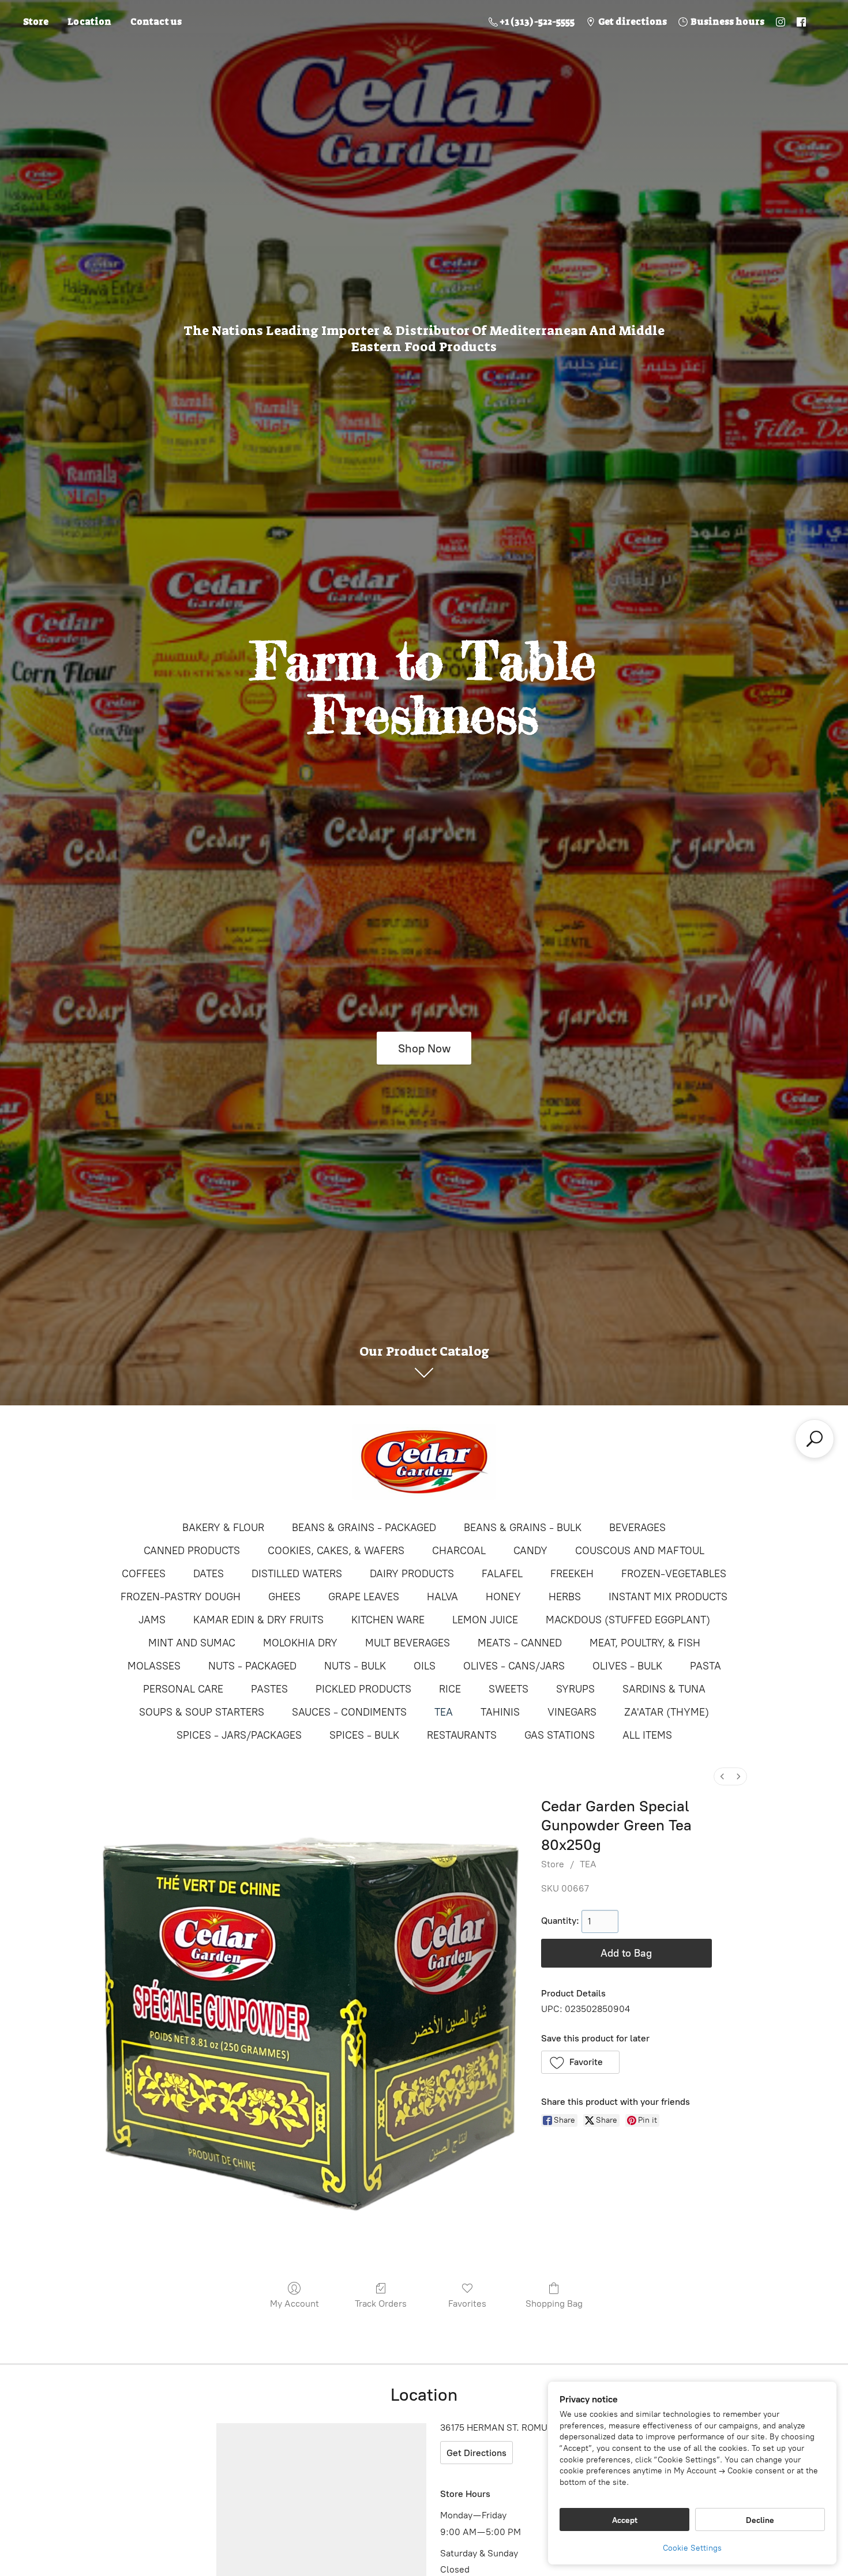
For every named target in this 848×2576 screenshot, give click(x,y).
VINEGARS (572, 1712)
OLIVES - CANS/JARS (514, 1666)
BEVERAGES (637, 1528)
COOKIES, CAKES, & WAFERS (336, 1551)
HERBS (565, 1597)
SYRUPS (575, 1689)
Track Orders (381, 2304)
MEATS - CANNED (520, 1643)
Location (89, 22)
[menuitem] (722, 1776)
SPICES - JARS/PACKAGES (239, 1735)
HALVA (442, 1597)
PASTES (269, 1689)
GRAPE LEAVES (364, 1597)
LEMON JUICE (485, 1620)
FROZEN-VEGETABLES (674, 1574)
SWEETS (509, 1689)
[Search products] (815, 1439)
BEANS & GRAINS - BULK (523, 1528)
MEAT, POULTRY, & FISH (645, 1643)
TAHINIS (500, 1712)
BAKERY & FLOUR (223, 1528)
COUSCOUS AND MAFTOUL (640, 1551)
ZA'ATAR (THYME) (667, 1712)
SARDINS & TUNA (664, 1689)
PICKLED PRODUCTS (363, 1689)
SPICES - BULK (364, 1735)
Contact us (156, 22)
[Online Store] (424, 1462)
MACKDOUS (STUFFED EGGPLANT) (628, 1620)
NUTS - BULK (355, 1666)
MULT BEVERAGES (408, 1643)
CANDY (530, 1551)
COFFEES (144, 1574)
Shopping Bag (554, 2304)
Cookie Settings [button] (692, 2548)
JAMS (152, 1620)
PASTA (706, 1666)
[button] (581, 2062)
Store (36, 22)
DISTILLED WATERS (297, 1574)
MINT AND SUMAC (192, 1643)
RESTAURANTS (462, 1735)
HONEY (503, 1597)
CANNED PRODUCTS (192, 1551)
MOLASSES (154, 1666)
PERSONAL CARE (183, 1689)
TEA (444, 1712)
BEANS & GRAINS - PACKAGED (364, 1528)
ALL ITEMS (647, 1735)
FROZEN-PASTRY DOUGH (181, 1597)
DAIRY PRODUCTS (412, 1574)
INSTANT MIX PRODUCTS (668, 1597)
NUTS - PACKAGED (252, 1666)
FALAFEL (502, 1574)
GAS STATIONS (560, 1735)
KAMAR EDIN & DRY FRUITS (258, 1620)
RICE (450, 1689)
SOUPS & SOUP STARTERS (202, 1712)
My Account (294, 2304)
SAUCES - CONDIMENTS (349, 1712)
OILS (425, 1666)
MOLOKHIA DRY (300, 1643)
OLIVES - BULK (627, 1666)
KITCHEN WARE (388, 1620)
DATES (209, 1574)
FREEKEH (572, 1574)
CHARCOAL (459, 1551)
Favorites (467, 2304)
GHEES (284, 1597)
